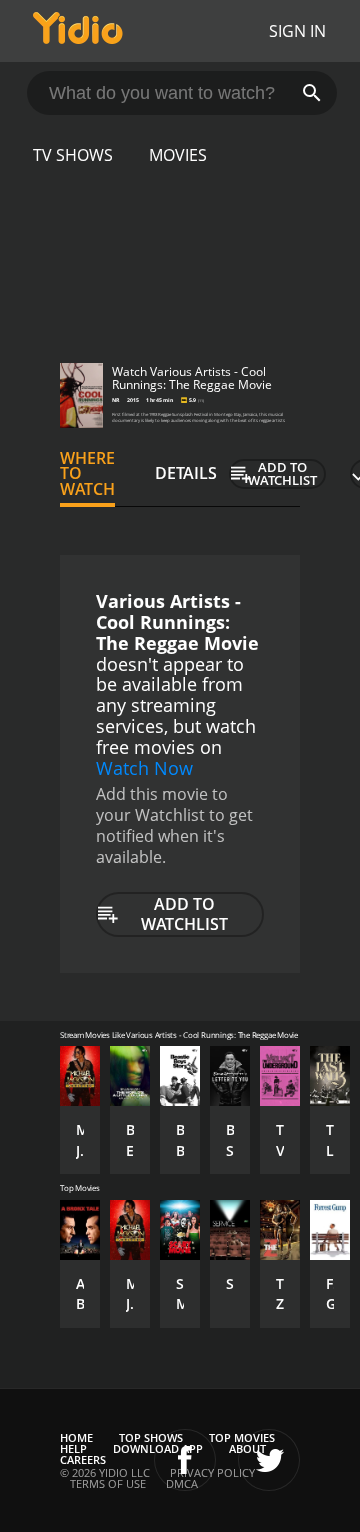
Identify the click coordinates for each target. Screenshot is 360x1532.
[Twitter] (269, 1460)
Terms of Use (108, 1483)
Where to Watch (87, 474)
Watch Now (144, 768)
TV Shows (73, 155)
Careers (83, 1459)
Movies (178, 155)
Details (186, 473)
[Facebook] (185, 1460)
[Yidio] (78, 31)
